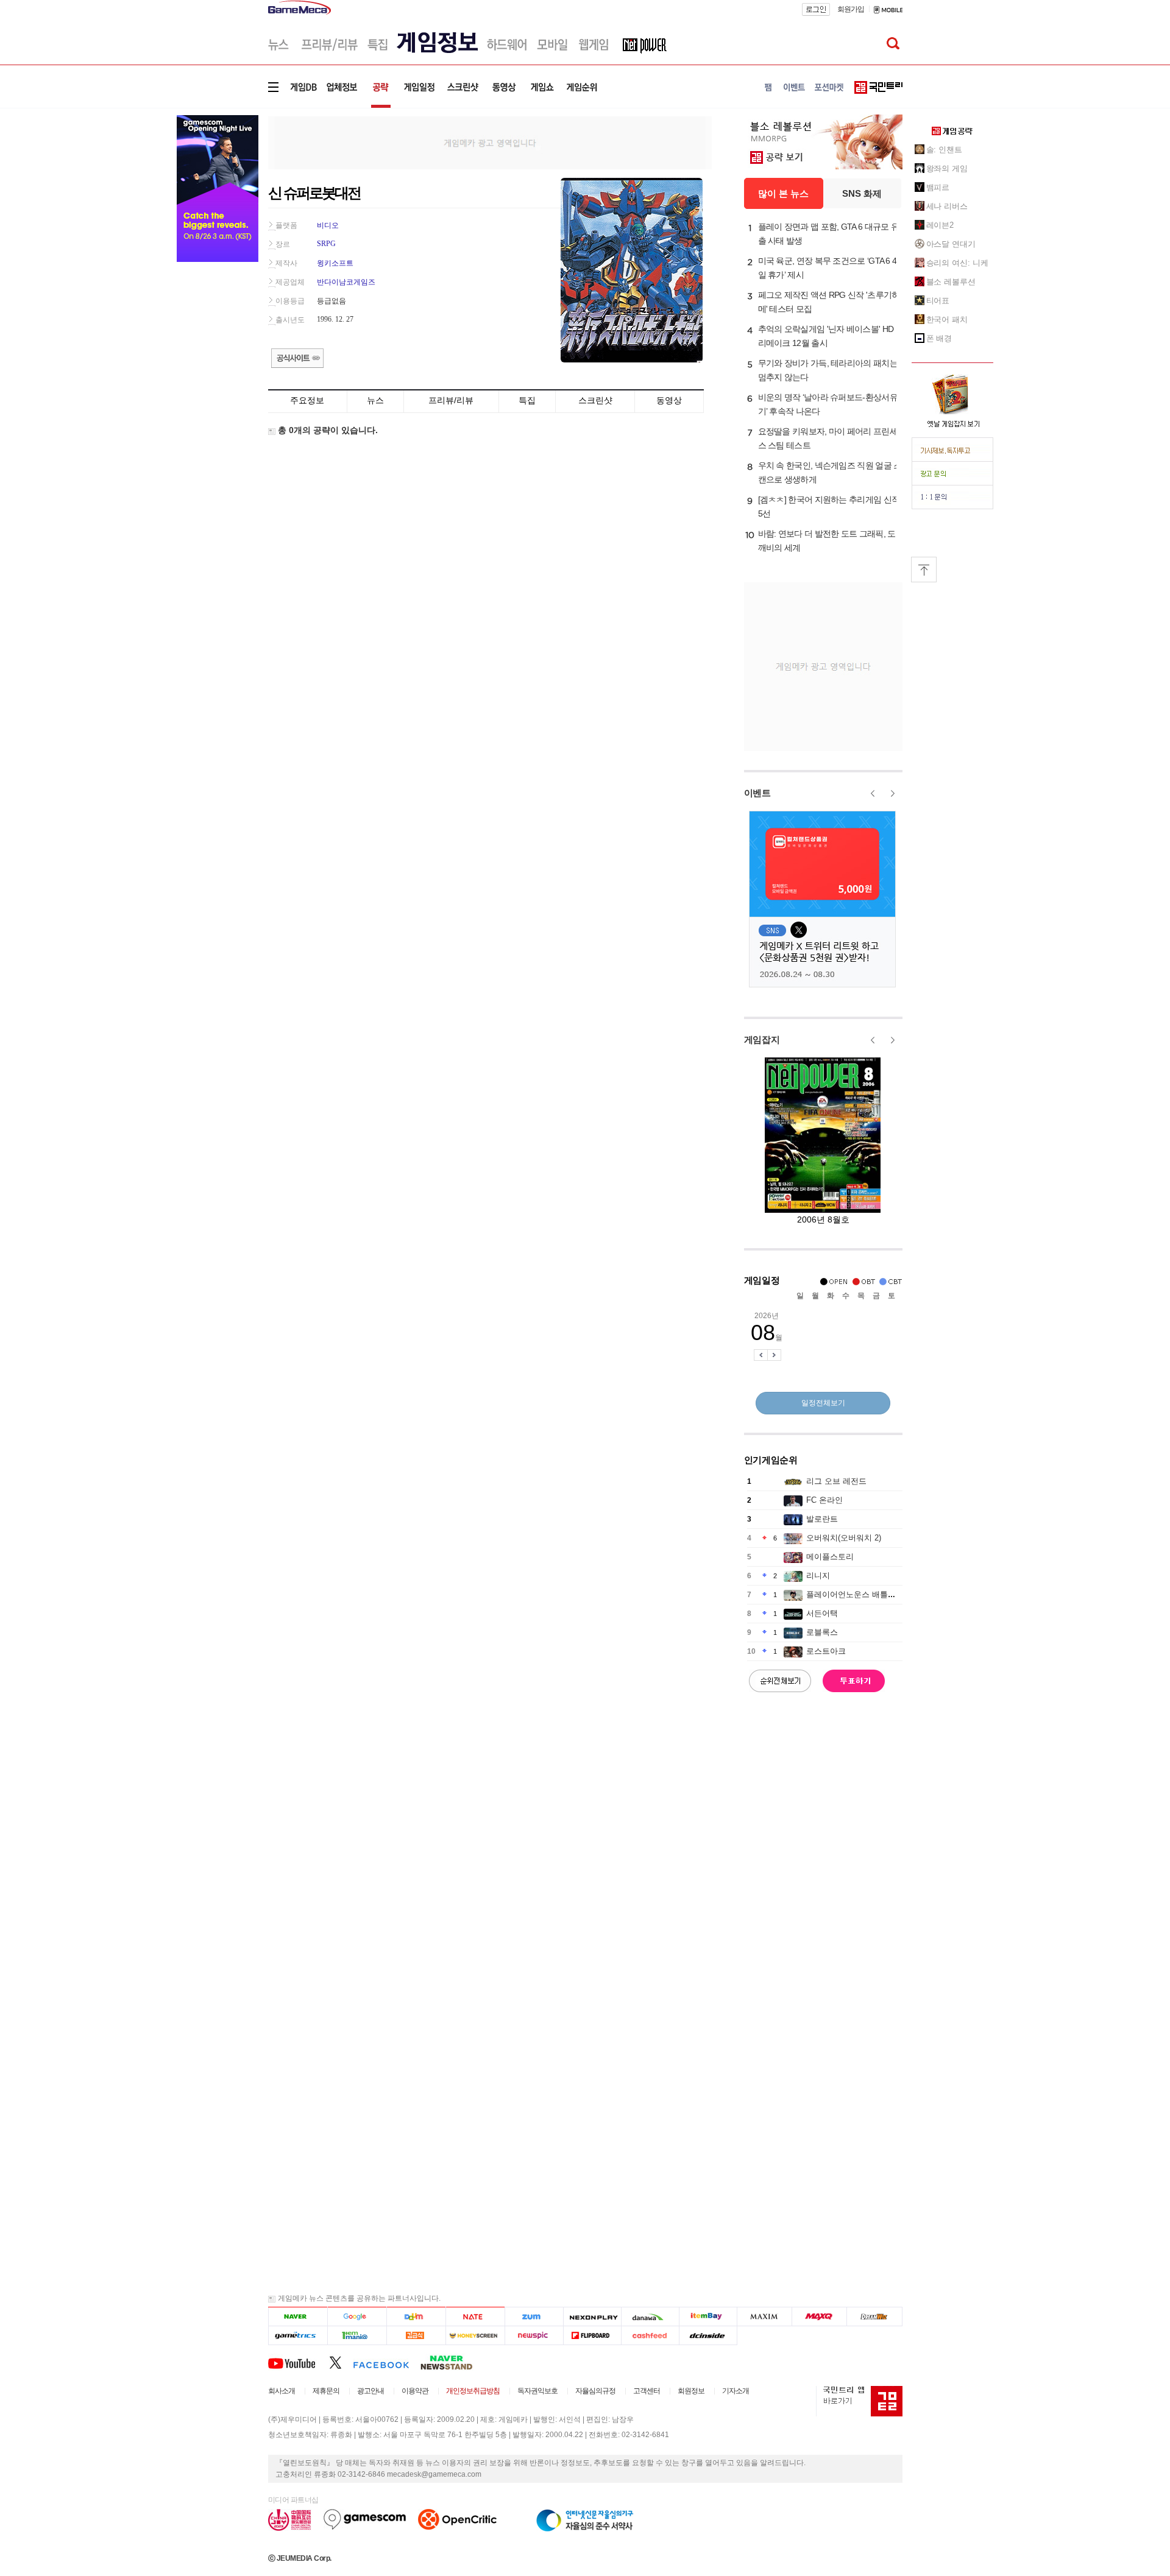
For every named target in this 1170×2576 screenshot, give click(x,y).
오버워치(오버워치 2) (844, 1538)
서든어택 (822, 1613)
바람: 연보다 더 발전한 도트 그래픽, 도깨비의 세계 (827, 541)
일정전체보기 (823, 1403)
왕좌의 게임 (947, 168)
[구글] (357, 2317)
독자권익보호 (537, 2391)
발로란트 (822, 1519)
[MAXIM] (765, 2317)
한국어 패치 (947, 319)
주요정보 (307, 400)
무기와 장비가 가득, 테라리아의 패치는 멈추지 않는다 (828, 370)
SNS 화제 (862, 193)
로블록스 (822, 1632)
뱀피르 (938, 187)
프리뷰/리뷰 (451, 400)
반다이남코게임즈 (346, 282)
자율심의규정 (595, 2391)
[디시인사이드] (708, 2336)
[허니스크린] (476, 2336)
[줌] (534, 2317)
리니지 (818, 1576)
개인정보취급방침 (473, 2391)
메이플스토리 (830, 1557)
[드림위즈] (874, 2317)
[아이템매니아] (357, 2336)
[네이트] (476, 2317)
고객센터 (647, 2391)
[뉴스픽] (534, 2336)
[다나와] (650, 2317)
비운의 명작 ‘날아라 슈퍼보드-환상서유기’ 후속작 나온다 (828, 404)
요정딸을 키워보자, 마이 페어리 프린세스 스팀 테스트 (828, 438)
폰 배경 (939, 338)
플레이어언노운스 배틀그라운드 (863, 1594)
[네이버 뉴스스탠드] (453, 2362)
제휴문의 (326, 2391)
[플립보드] (592, 2336)
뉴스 (375, 400)
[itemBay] (708, 2317)
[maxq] (820, 2317)
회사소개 (282, 2391)
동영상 (669, 400)
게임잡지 (762, 1039)
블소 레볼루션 (951, 282)
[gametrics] (298, 2336)
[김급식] (416, 2336)
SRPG (326, 244)
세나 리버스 (947, 206)
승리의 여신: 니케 (957, 263)
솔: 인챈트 (944, 150)
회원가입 (851, 9)
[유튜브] (299, 2362)
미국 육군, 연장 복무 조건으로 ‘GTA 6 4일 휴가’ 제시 (828, 268)
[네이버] (298, 2317)
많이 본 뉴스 (783, 193)
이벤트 (757, 793)
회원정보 (691, 2391)
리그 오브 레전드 (836, 1481)
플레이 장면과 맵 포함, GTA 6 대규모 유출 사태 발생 (829, 234)
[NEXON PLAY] (592, 2317)
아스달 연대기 (951, 244)
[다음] (416, 2317)
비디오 (328, 225)
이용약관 (415, 2391)
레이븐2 (940, 225)
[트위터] (341, 2362)
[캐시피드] (650, 2336)
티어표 (938, 301)
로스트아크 (826, 1651)
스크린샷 (595, 400)
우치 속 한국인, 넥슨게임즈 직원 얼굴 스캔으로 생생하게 (830, 472)
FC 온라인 (824, 1500)
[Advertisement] (490, 142)
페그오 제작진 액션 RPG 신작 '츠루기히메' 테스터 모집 (829, 302)
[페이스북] (387, 2362)
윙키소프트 (335, 263)
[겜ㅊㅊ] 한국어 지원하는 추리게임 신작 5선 (829, 506)
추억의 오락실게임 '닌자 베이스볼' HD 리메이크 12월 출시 (826, 336)
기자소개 (736, 2391)
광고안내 (370, 2391)
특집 (527, 400)
